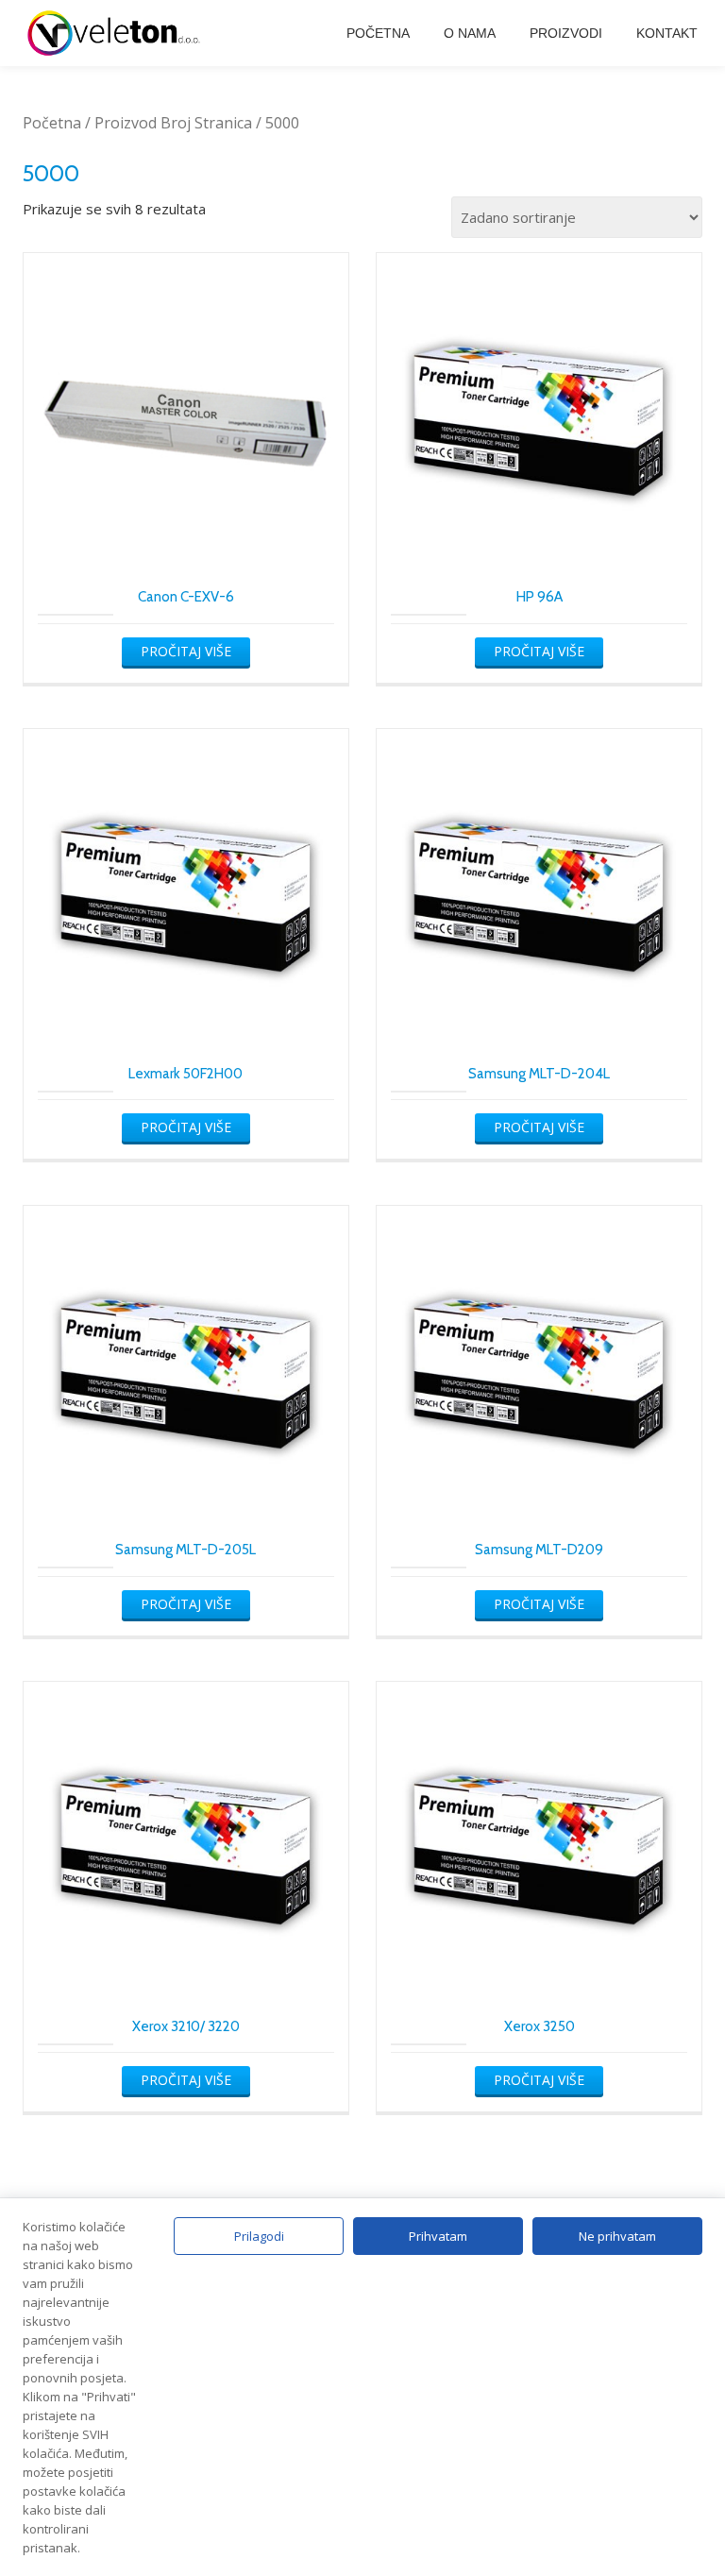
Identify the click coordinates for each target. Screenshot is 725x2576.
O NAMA (470, 33)
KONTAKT (667, 33)
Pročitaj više (186, 651)
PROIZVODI (566, 33)
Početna (52, 123)
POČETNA (378, 33)
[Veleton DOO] (117, 33)
